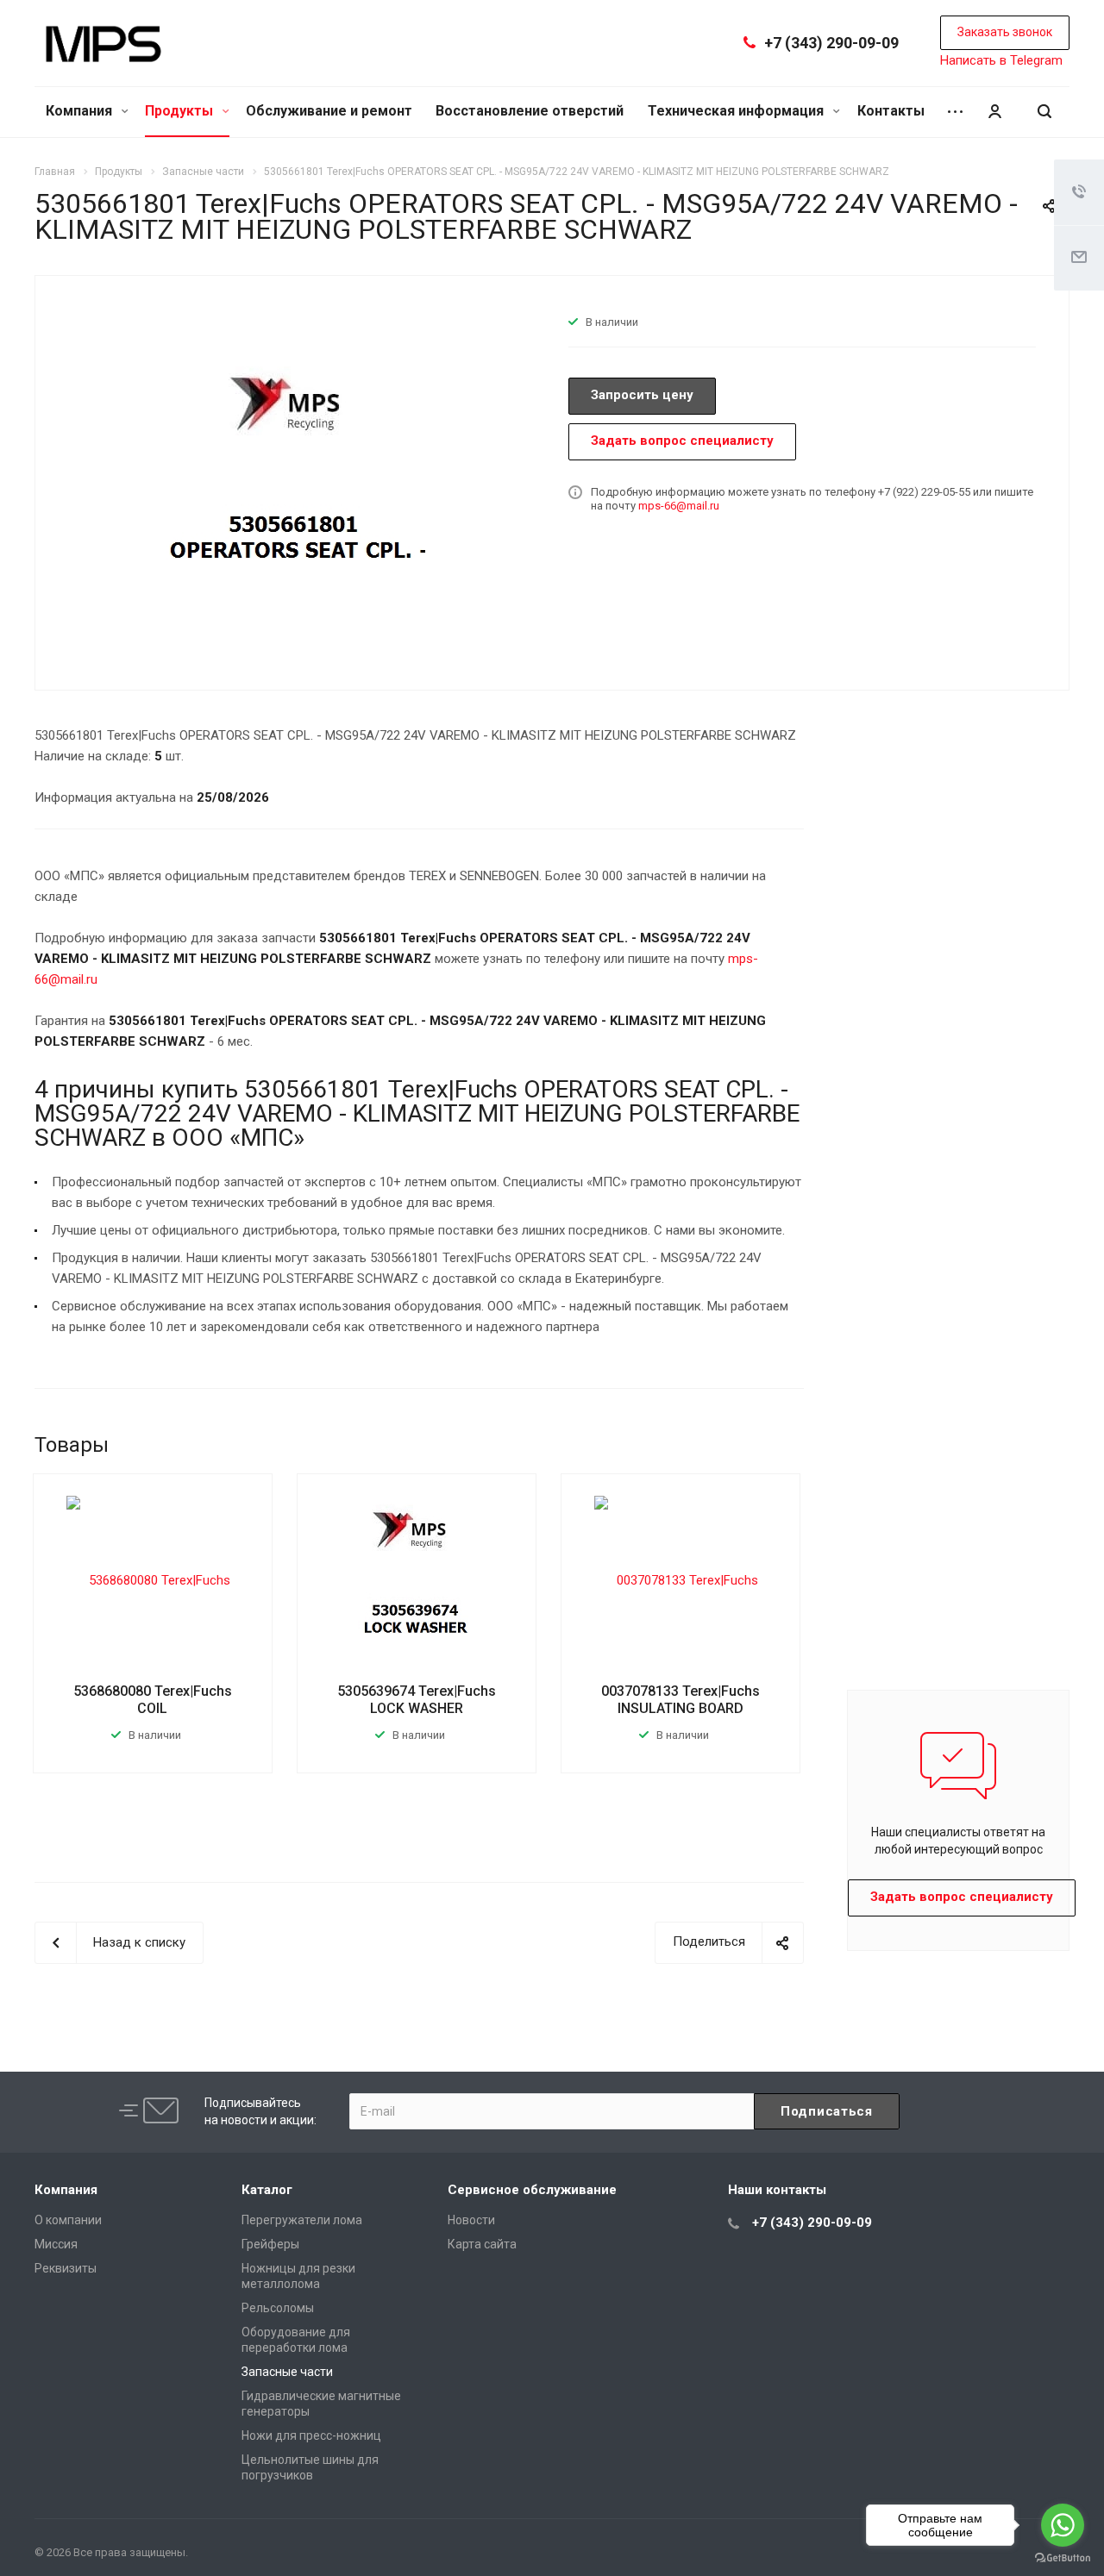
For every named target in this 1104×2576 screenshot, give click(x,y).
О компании (68, 2220)
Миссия (56, 2244)
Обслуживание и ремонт (329, 111)
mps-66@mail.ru (679, 506)
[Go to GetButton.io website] (1063, 2558)
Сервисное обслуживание (532, 2190)
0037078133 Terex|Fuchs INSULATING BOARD (681, 1700)
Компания (81, 111)
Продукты (181, 111)
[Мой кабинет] (994, 112)
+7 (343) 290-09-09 (831, 43)
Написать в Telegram (1001, 60)
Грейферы (270, 2244)
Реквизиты (66, 2268)
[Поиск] (1044, 112)
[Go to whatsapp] (1063, 2525)
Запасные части (287, 2372)
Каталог (267, 2190)
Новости (471, 2220)
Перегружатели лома (302, 2220)
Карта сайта (482, 2244)
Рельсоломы (278, 2308)
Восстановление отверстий (530, 111)
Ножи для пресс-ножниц (311, 2435)
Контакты (891, 111)
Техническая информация (737, 111)
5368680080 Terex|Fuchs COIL (153, 1700)
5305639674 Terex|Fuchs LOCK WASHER (417, 1700)
